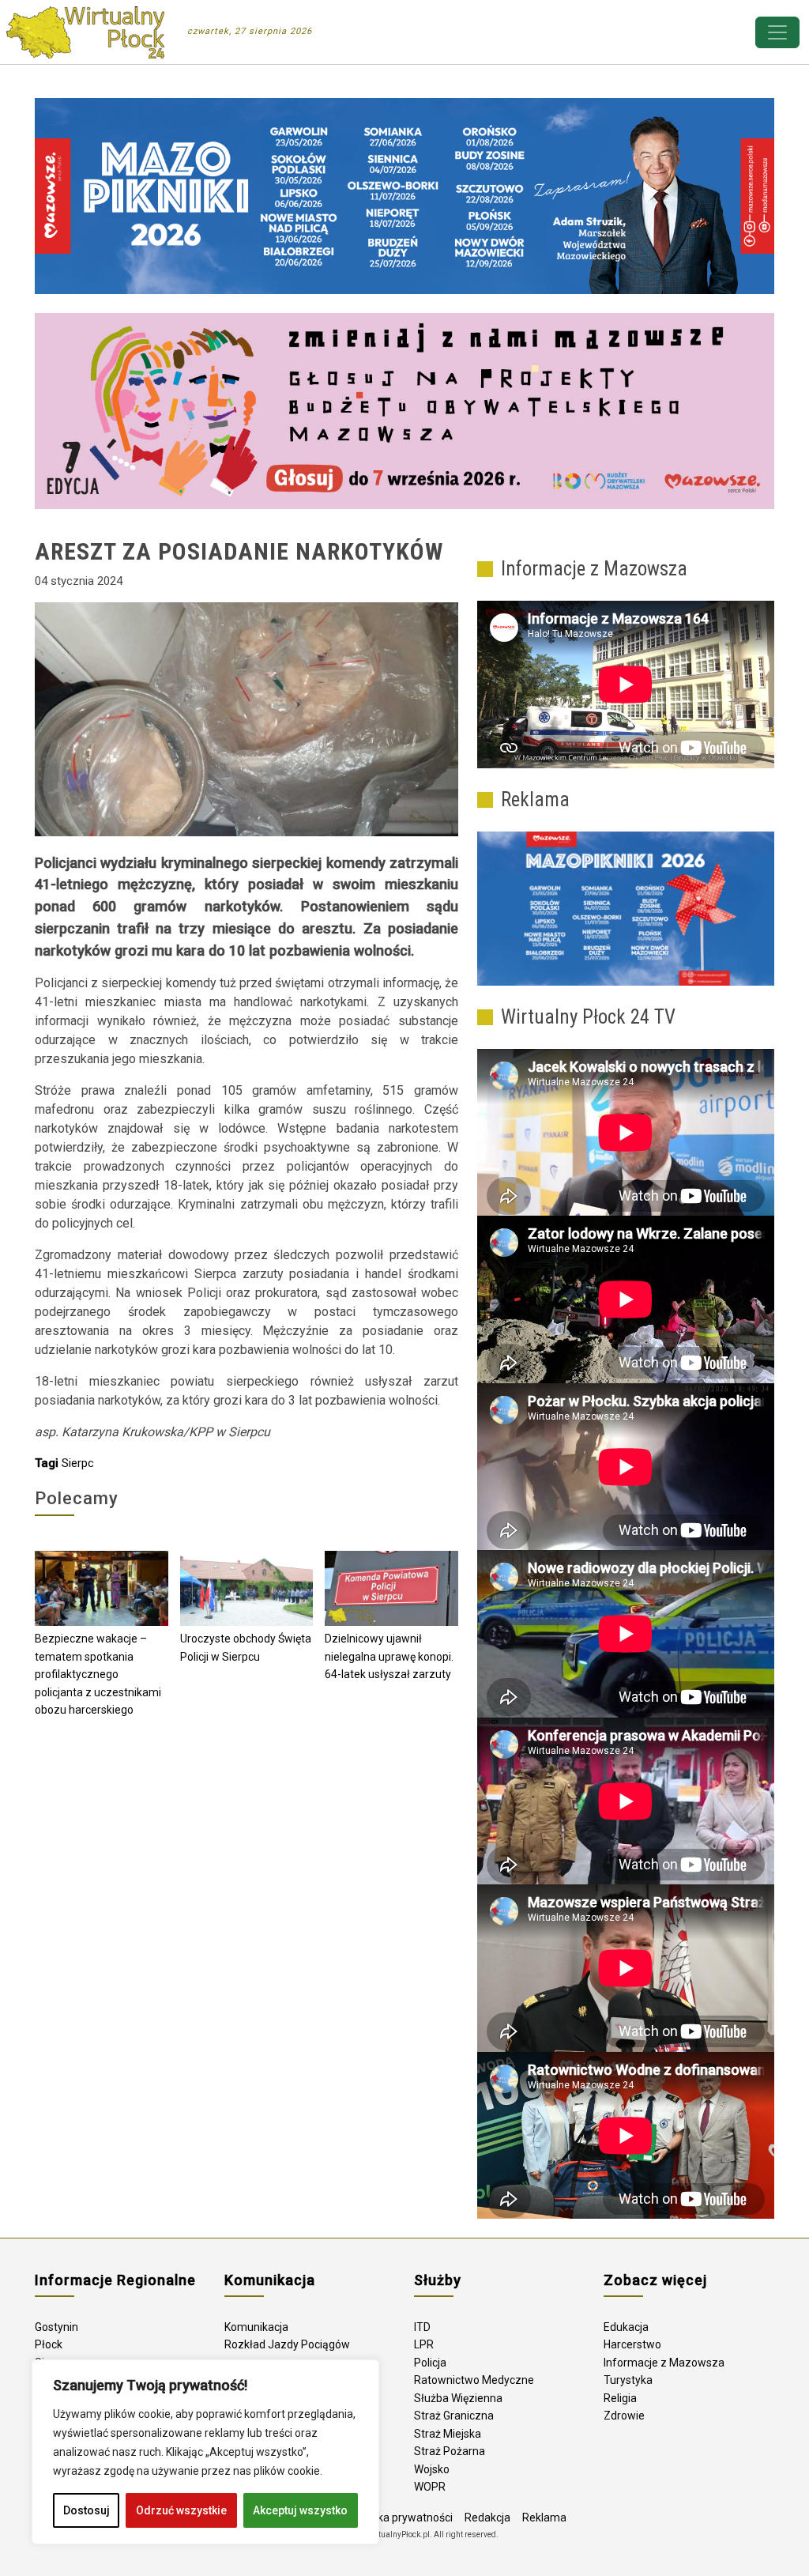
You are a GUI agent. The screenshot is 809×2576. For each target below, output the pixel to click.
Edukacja (626, 2327)
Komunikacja (256, 2327)
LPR (424, 2344)
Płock (49, 2344)
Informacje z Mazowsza (664, 2363)
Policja (430, 2363)
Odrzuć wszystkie (181, 2510)
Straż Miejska (448, 2434)
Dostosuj (87, 2510)
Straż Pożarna (450, 2451)
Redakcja (487, 2518)
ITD (422, 2327)
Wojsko (432, 2469)
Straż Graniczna (454, 2416)
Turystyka (628, 2380)
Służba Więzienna (458, 2398)
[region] (205, 2452)
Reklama (544, 2518)
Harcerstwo (632, 2344)
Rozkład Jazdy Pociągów (287, 2344)
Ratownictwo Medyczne (474, 2380)
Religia (620, 2398)
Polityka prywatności (401, 2518)
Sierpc (78, 1463)
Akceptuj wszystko (300, 2510)
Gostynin (56, 2327)
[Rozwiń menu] (777, 32)
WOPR (430, 2487)
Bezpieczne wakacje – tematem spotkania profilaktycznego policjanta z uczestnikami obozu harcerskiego (98, 1674)
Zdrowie (624, 2416)
